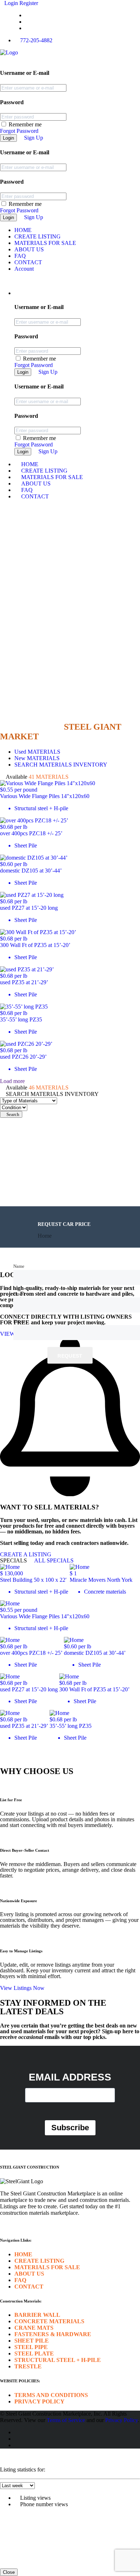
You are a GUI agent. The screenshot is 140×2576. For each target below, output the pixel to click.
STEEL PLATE (34, 2353)
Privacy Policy (122, 2420)
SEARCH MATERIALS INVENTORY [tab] (61, 765)
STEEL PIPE (31, 2347)
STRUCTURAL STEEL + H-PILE (58, 2360)
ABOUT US (29, 249)
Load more (12, 1081)
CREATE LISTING (38, 236)
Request (70, 1355)
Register (29, 3)
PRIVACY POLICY (39, 2401)
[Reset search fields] (2, 1121)
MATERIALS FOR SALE (45, 243)
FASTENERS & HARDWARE (53, 2334)
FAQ (20, 256)
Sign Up (34, 138)
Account (24, 269)
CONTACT (28, 262)
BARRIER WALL (37, 2315)
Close (9, 2572)
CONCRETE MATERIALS (49, 2321)
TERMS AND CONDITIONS (51, 2395)
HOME (23, 230)
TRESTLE (28, 2366)
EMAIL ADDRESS (70, 2077)
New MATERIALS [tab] (37, 758)
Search (13, 1114)
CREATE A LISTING (26, 1554)
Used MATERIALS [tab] (37, 752)
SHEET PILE (32, 2341)
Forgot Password (19, 131)
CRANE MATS (34, 2328)
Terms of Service (66, 2420)
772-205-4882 (36, 40)
